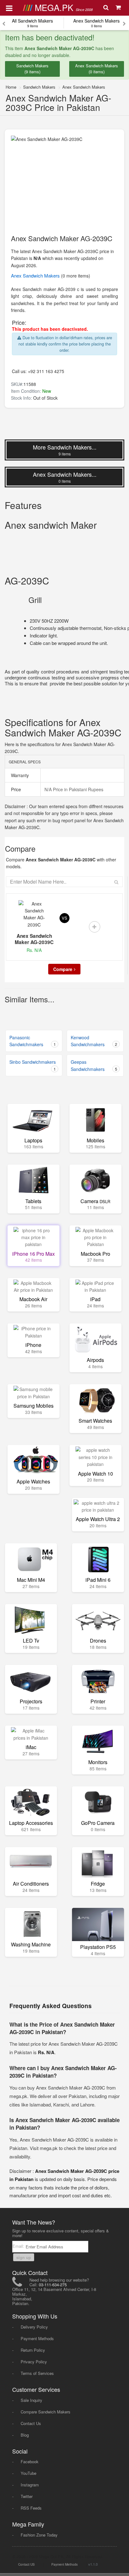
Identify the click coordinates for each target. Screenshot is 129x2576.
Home (11, 87)
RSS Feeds (31, 2508)
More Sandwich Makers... (65, 450)
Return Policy (33, 2350)
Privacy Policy (34, 2362)
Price (15, 789)
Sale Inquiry (31, 2400)
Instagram (30, 2485)
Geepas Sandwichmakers (94, 1065)
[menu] (9, 8)
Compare (63, 969)
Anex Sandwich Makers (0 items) (97, 69)
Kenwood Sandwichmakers (94, 1041)
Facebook (30, 2462)
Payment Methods (37, 2338)
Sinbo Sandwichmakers (33, 1065)
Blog (25, 2435)
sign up (24, 2257)
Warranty (19, 775)
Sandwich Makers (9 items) (32, 69)
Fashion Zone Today (39, 2535)
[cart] (119, 8)
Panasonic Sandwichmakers (33, 1041)
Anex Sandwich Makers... (65, 477)
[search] (107, 8)
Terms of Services (37, 2373)
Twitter (27, 2496)
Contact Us (31, 2423)
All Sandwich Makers (32, 23)
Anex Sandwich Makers (96, 23)
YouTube (28, 2473)
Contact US (26, 2564)
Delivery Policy (34, 2327)
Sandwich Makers (39, 87)
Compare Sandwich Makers (46, 2412)
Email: (19, 2246)
